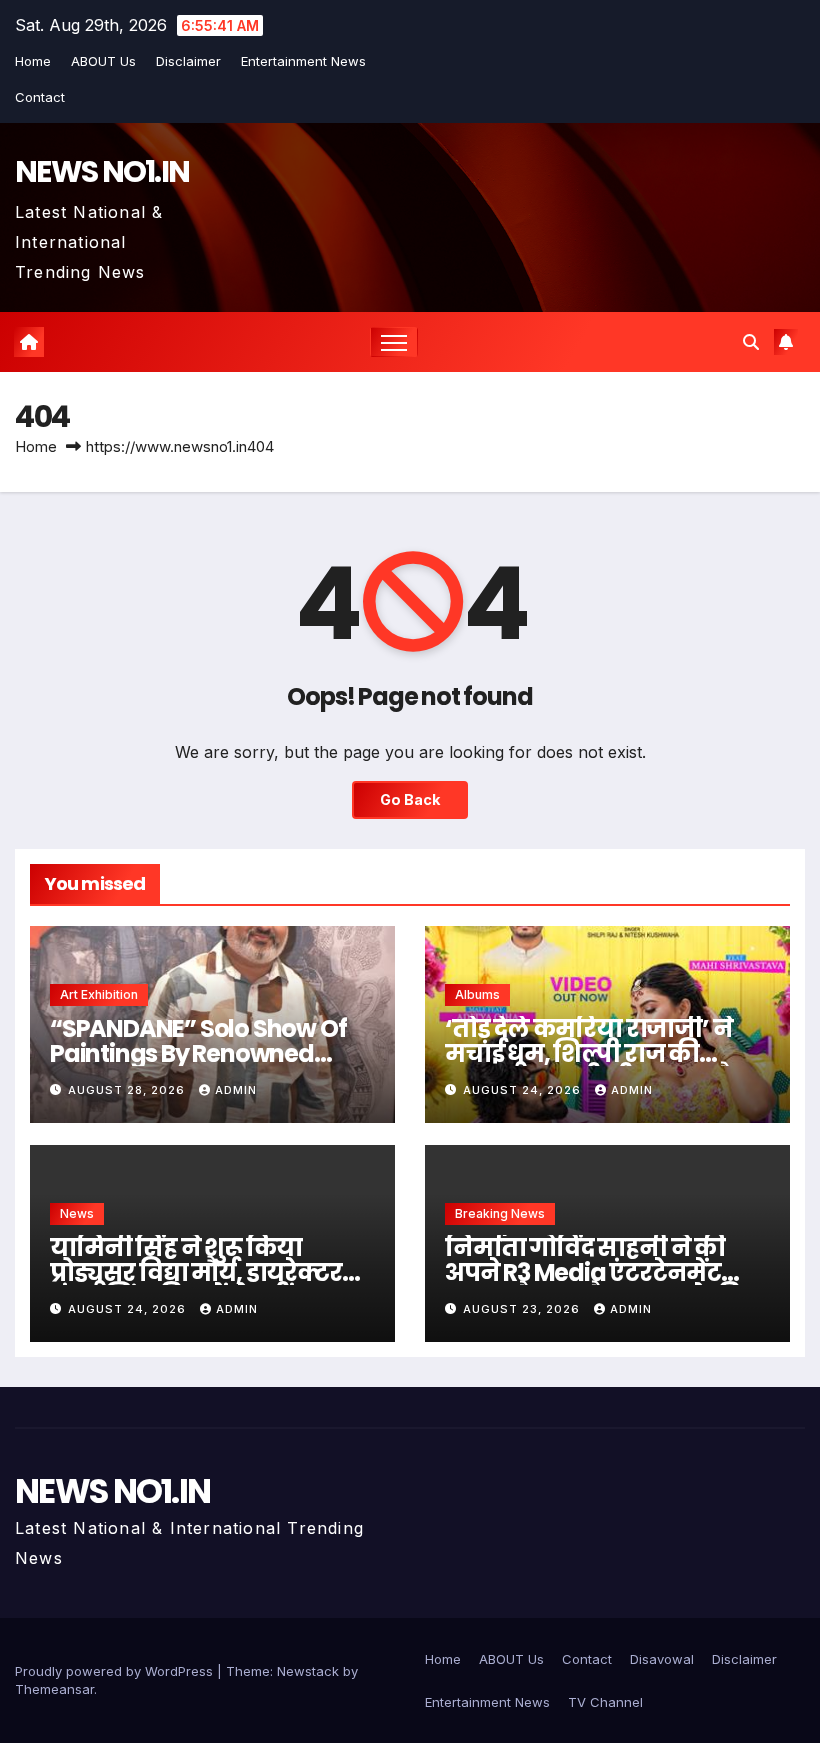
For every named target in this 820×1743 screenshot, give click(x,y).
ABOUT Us (103, 61)
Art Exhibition (99, 994)
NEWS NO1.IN (102, 171)
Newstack (308, 1671)
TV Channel (605, 1702)
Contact (40, 97)
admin (236, 1090)
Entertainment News (303, 61)
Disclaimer (188, 61)
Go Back (410, 799)
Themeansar (54, 1689)
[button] (751, 342)
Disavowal (662, 1659)
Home (33, 61)
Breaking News (500, 1213)
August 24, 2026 (524, 1090)
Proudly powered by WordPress (116, 1671)
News (77, 1213)
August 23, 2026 (523, 1309)
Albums (477, 994)
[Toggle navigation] (394, 342)
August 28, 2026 (128, 1090)
